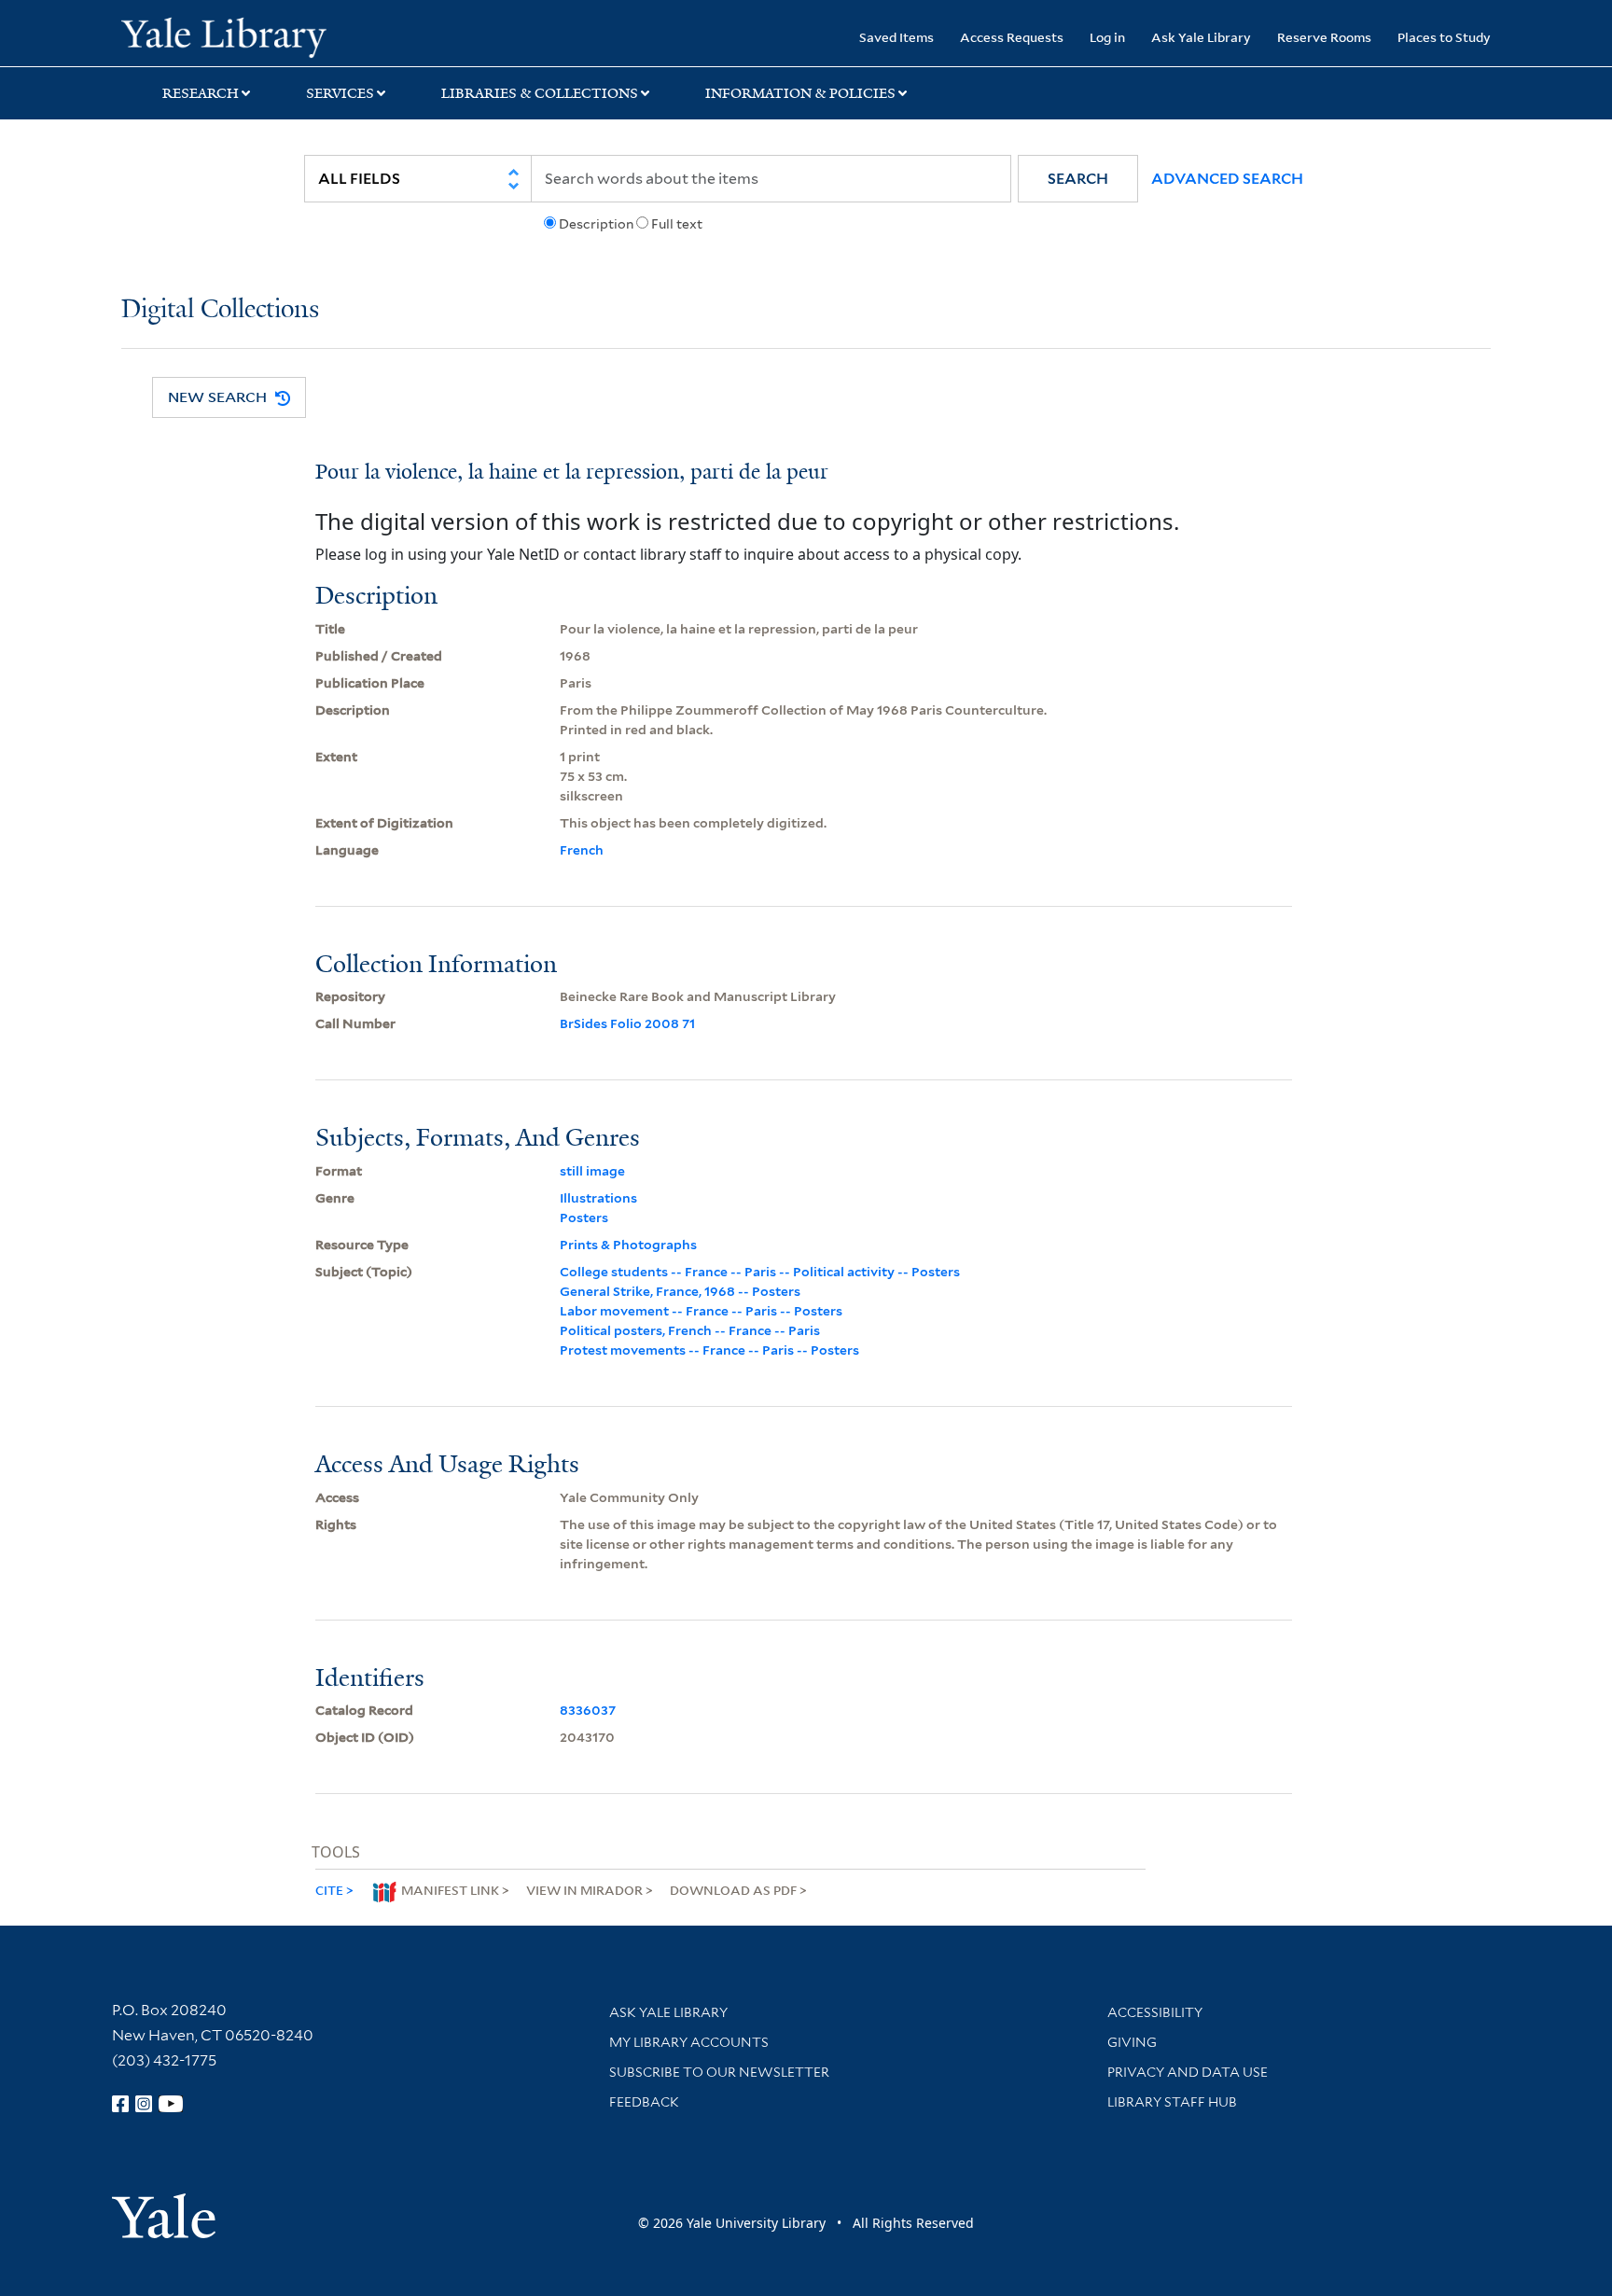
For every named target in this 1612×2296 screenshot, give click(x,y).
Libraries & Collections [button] (540, 93)
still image (592, 1171)
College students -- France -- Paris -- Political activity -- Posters (760, 1272)
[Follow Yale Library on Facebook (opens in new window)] (120, 2104)
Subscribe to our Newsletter (719, 2072)
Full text (677, 224)
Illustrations (598, 1198)
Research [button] (201, 93)
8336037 (588, 1710)
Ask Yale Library (1201, 37)
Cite (329, 1890)
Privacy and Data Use (1188, 2072)
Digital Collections (220, 310)
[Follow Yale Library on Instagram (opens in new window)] (144, 2104)
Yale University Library (224, 35)
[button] (1078, 179)
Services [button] (340, 93)
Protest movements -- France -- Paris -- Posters (709, 1350)
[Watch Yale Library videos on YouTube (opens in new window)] (171, 2104)
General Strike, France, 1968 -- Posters (680, 1291)
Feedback (644, 2102)
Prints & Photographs (628, 1245)
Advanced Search (1227, 179)
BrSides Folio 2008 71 (627, 1023)
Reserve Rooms (1324, 37)
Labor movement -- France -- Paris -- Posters (701, 1311)
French (582, 850)
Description (596, 224)
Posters (584, 1218)
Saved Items (896, 37)
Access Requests (1012, 37)
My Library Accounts (689, 2042)
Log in (1107, 37)
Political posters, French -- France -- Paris (690, 1330)
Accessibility (1155, 2012)
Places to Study (1444, 37)
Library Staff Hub (1172, 2102)
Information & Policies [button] (800, 93)
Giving (1132, 2042)
